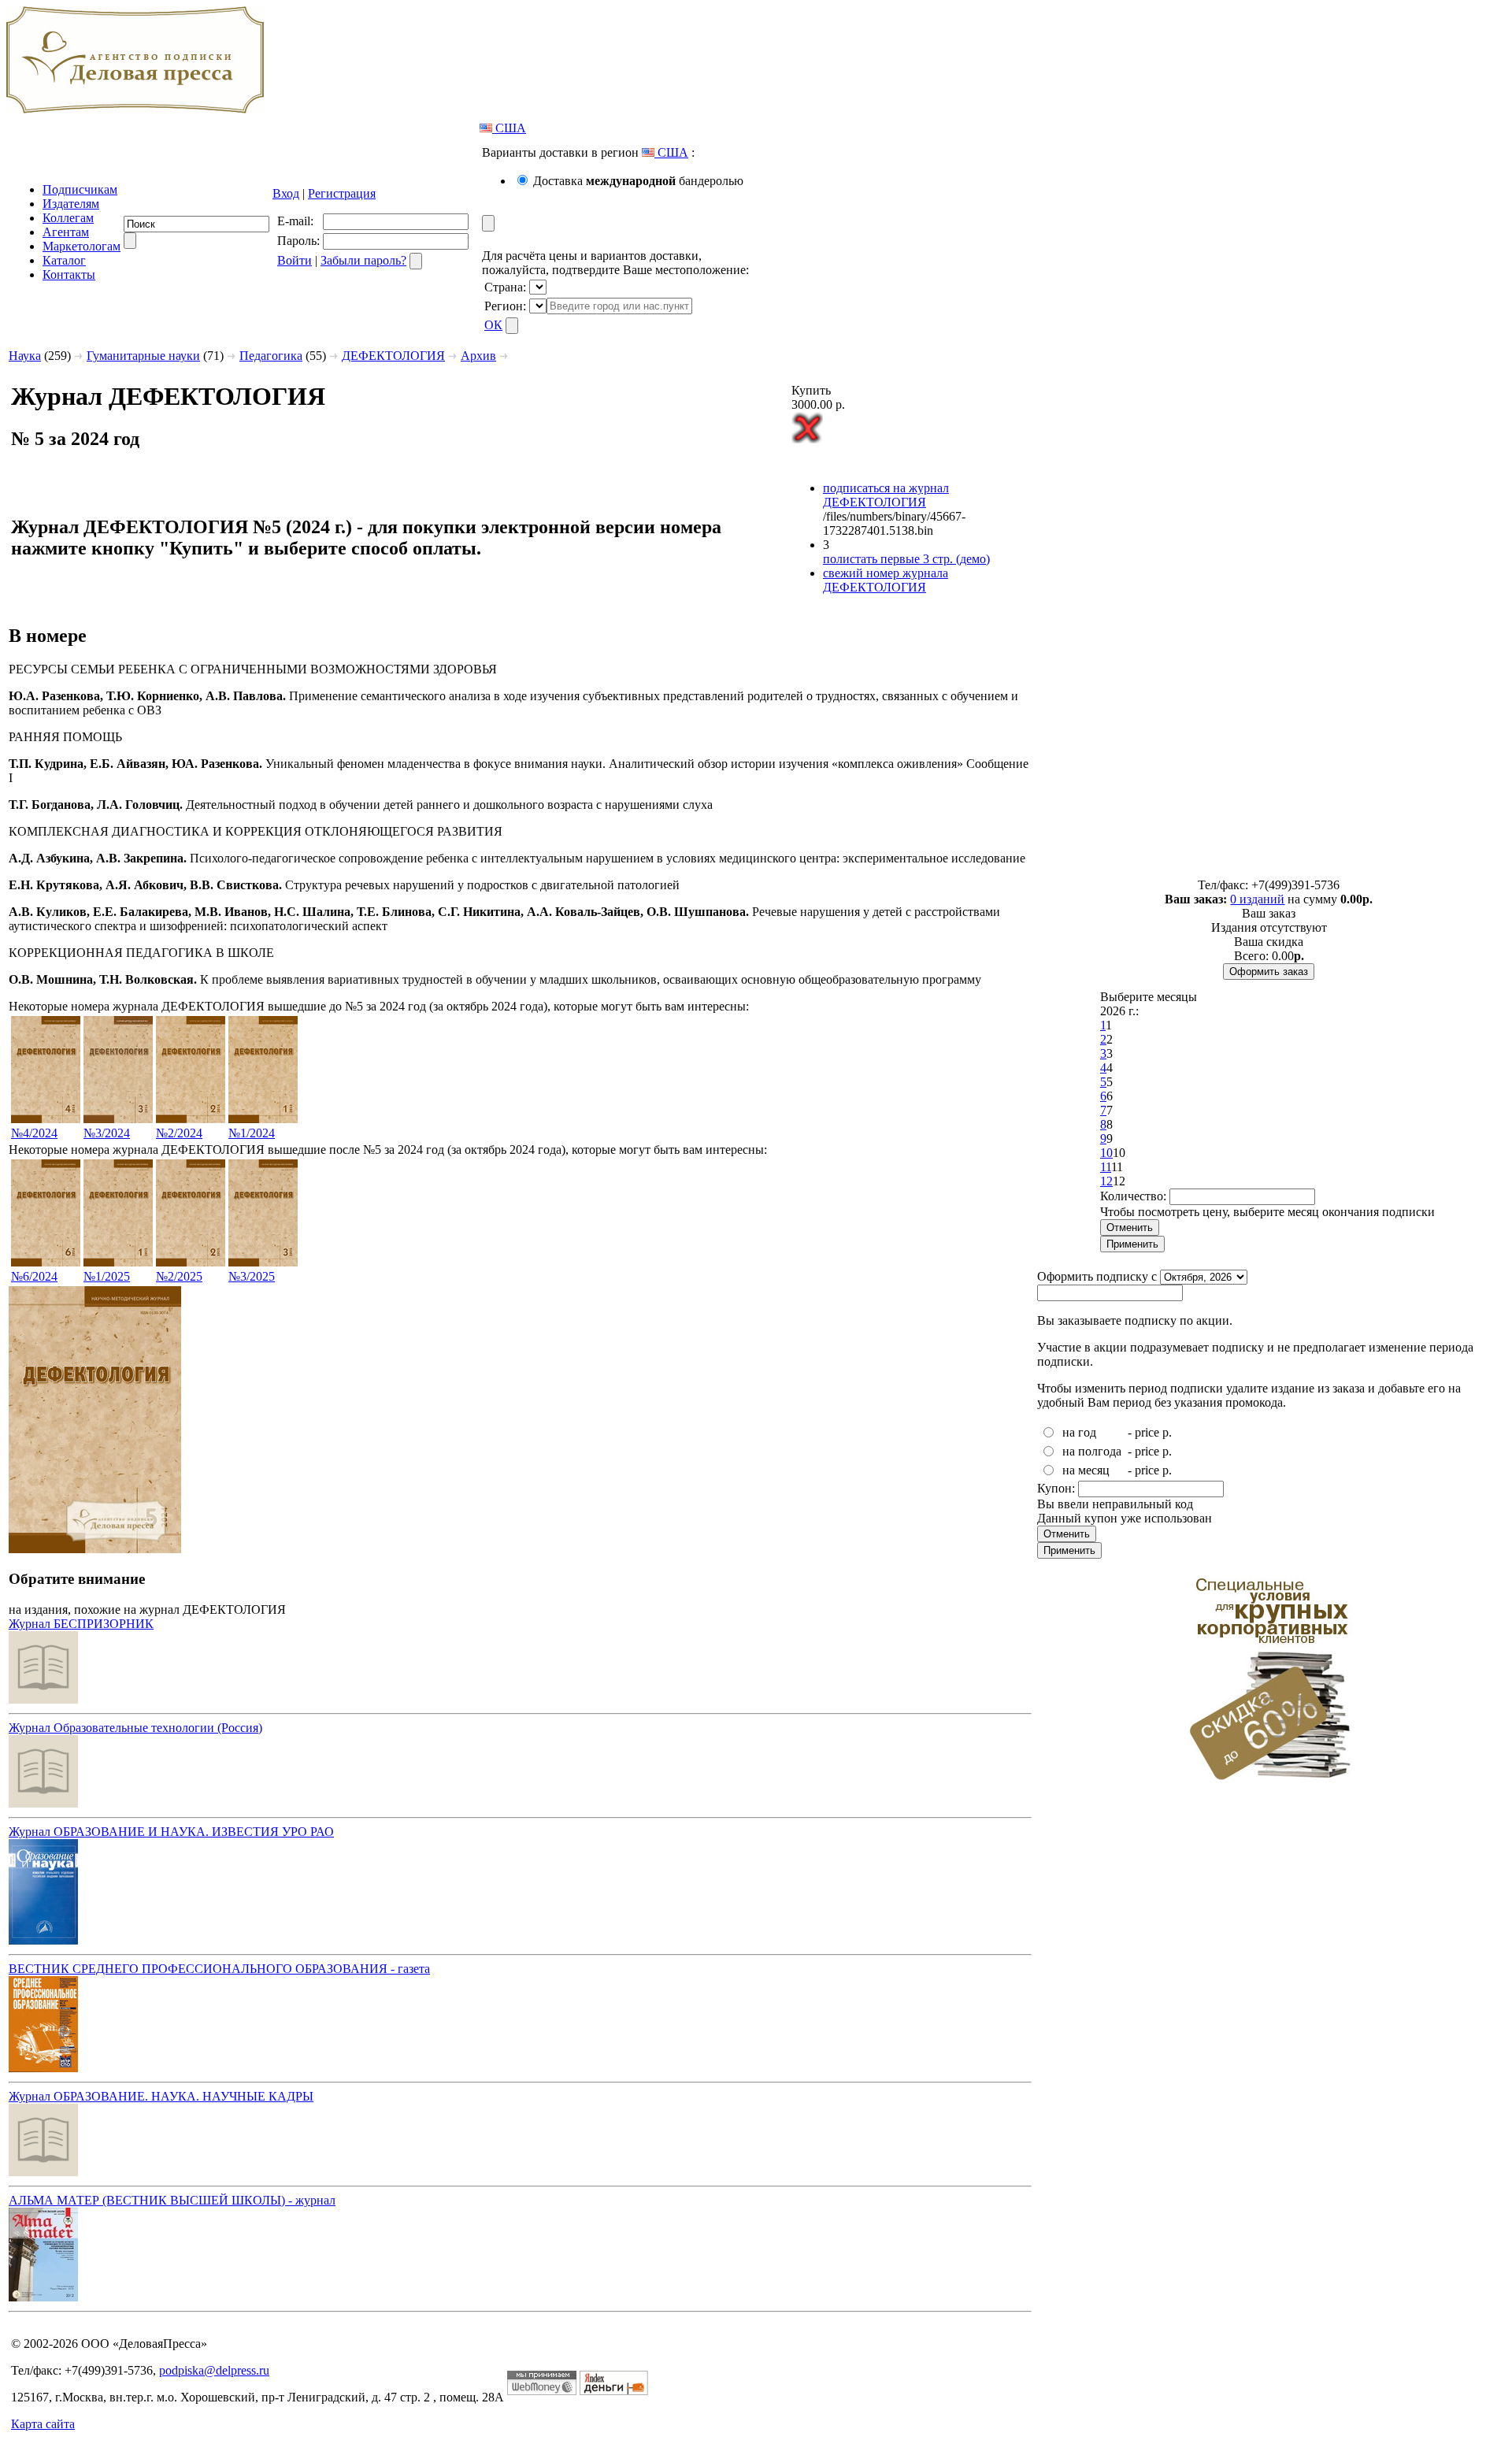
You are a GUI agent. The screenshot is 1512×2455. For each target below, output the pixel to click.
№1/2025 (107, 1276)
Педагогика (271, 356)
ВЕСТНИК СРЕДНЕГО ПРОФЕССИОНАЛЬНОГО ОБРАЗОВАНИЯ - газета (219, 1969)
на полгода (1092, 1451)
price (1147, 1432)
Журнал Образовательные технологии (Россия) (135, 1728)
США (509, 128)
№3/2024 (107, 1133)
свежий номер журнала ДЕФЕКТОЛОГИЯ (886, 580)
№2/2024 (179, 1133)
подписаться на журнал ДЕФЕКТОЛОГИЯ (886, 495)
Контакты (69, 274)
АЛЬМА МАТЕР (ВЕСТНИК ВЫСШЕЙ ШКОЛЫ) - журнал (172, 2200)
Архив (478, 356)
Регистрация (342, 193)
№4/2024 (34, 1133)
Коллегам (68, 218)
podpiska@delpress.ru (214, 2370)
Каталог (64, 260)
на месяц (1086, 1470)
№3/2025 (252, 1276)
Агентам (66, 232)
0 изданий (1257, 899)
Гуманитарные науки (143, 356)
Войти (295, 260)
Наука (25, 356)
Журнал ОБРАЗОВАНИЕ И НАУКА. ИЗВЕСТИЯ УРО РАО (171, 1832)
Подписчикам (80, 189)
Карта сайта (43, 2424)
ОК (493, 325)
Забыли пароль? (363, 260)
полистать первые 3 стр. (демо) (906, 559)
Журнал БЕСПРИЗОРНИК (81, 1624)
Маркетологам (82, 246)
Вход (286, 193)
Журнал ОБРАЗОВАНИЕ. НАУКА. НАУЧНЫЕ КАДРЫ (161, 2096)
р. (1167, 1432)
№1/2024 (252, 1133)
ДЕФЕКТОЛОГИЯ (393, 356)
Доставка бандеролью (638, 181)
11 (1106, 1167)
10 (1106, 1153)
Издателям (71, 204)
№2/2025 (179, 1276)
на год (1079, 1432)
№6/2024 (34, 1276)
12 (1106, 1181)
